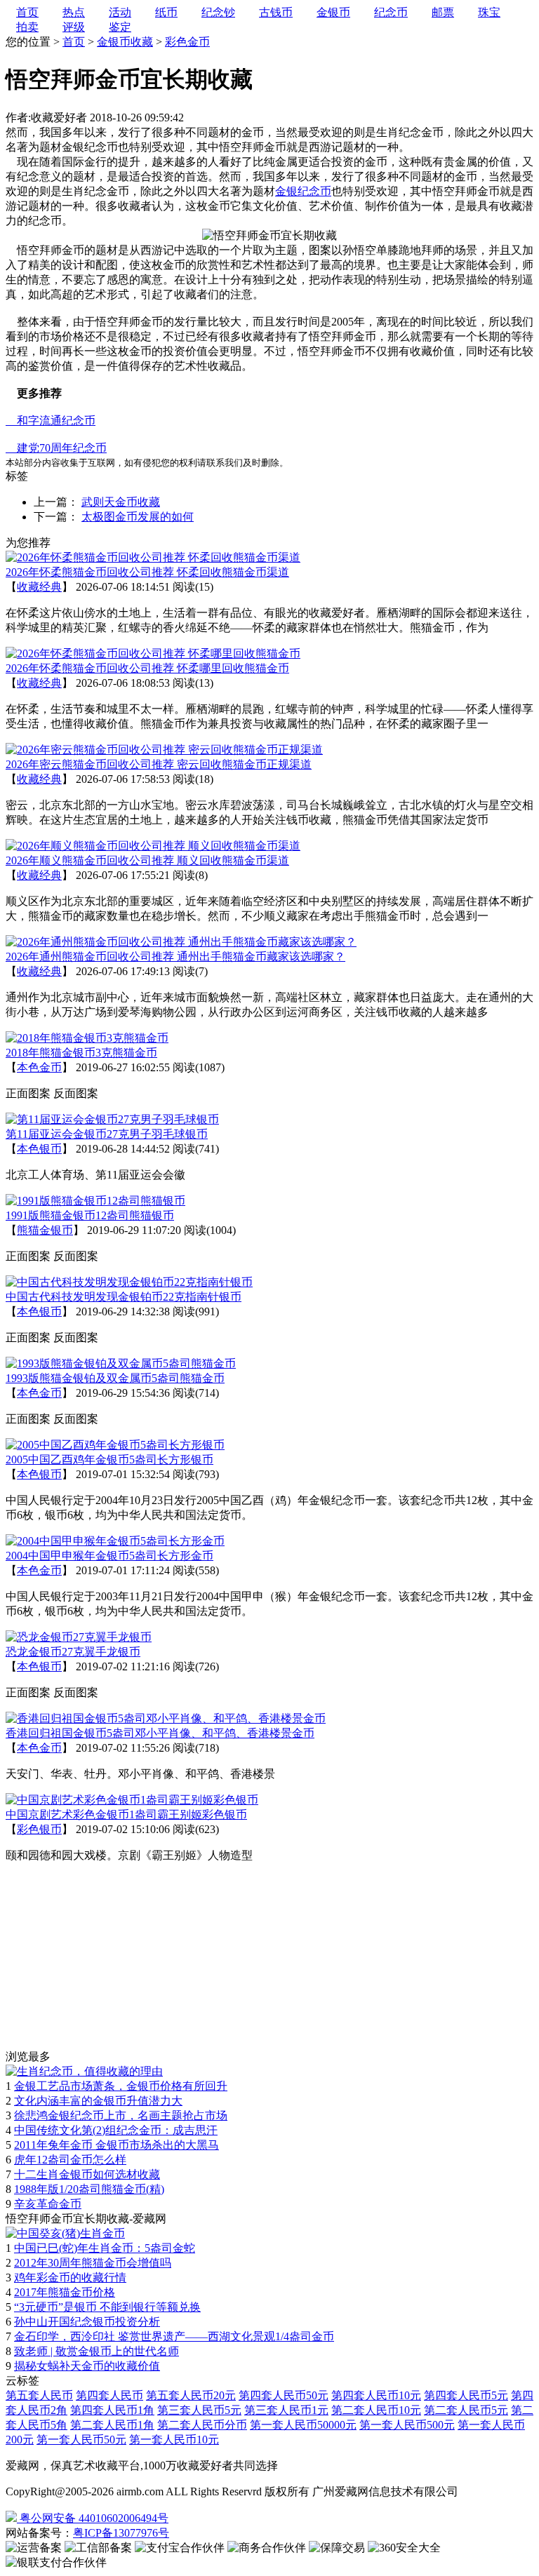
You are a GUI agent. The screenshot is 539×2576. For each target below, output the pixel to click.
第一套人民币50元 (81, 2440)
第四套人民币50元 (284, 2395)
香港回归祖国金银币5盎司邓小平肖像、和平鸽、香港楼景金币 (160, 1733)
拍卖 (27, 27)
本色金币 (39, 1067)
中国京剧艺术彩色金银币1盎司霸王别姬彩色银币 (126, 1814)
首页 (74, 42)
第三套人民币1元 (286, 2410)
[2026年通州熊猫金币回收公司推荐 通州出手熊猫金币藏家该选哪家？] (181, 942)
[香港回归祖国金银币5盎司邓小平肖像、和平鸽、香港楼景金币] (166, 1718)
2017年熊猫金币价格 (65, 2292)
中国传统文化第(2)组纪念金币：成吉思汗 (116, 2130)
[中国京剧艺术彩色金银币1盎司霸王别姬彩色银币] (132, 1800)
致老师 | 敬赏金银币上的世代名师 (97, 2351)
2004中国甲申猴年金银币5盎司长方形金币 (109, 1556)
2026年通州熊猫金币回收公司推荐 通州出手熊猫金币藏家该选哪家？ (175, 957)
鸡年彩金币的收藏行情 (70, 2278)
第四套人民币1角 (112, 2410)
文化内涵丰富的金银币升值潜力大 (98, 2101)
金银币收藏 (125, 42)
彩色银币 (39, 1829)
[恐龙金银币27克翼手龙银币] (79, 1637)
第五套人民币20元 (191, 2395)
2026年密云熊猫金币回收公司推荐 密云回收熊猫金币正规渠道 (159, 764)
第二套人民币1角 (112, 2425)
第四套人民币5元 (466, 2395)
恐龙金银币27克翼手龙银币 (73, 1652)
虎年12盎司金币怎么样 (70, 2160)
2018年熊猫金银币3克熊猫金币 (81, 1053)
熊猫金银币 (45, 1230)
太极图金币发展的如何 (138, 517)
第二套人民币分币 (202, 2425)
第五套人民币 (39, 2395)
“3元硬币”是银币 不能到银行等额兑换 (107, 2307)
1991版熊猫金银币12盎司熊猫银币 (90, 1215)
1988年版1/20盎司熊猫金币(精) (89, 2189)
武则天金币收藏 (121, 502)
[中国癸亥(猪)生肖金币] (65, 2233)
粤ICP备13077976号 (121, 2533)
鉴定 (120, 27)
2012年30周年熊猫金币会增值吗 (93, 2263)
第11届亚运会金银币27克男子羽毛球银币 (107, 1134)
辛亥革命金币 (48, 2204)
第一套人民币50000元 (303, 2425)
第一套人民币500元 (407, 2425)
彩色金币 (187, 42)
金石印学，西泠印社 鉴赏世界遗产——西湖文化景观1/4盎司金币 (174, 2336)
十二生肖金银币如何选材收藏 (87, 2174)
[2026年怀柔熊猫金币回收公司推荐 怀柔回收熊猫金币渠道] (153, 557)
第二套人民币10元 (376, 2410)
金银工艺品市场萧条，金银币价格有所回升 (121, 2086)
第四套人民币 (109, 2395)
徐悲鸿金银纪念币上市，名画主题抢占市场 (121, 2115)
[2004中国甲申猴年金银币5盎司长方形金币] (115, 1541)
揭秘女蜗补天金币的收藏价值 (87, 2366)
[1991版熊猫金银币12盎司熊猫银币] (95, 1201)
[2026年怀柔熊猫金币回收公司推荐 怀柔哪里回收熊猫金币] (153, 653)
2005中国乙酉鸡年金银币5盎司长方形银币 (109, 1460)
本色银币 (39, 1149)
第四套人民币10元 (376, 2395)
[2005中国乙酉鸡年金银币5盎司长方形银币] (115, 1445)
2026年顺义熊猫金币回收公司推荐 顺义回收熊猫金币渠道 (147, 860)
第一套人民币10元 (174, 2440)
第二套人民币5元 (466, 2410)
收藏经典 (39, 587)
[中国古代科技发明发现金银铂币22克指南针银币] (129, 1282)
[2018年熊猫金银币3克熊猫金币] (87, 1038)
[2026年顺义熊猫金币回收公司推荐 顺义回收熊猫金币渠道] (153, 846)
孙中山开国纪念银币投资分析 (87, 2322)
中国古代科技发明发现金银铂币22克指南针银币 (124, 1297)
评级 (74, 27)
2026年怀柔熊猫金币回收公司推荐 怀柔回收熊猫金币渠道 (147, 572)
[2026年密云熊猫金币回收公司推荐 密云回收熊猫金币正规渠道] (164, 750)
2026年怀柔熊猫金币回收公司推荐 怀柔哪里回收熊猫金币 (147, 668)
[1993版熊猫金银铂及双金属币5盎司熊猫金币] (121, 1363)
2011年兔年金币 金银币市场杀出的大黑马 (117, 2145)
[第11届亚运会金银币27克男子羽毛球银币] (112, 1119)
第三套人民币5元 (199, 2410)
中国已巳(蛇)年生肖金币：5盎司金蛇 (105, 2248)
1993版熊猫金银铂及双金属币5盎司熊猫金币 (115, 1378)
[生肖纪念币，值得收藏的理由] (84, 2071)
